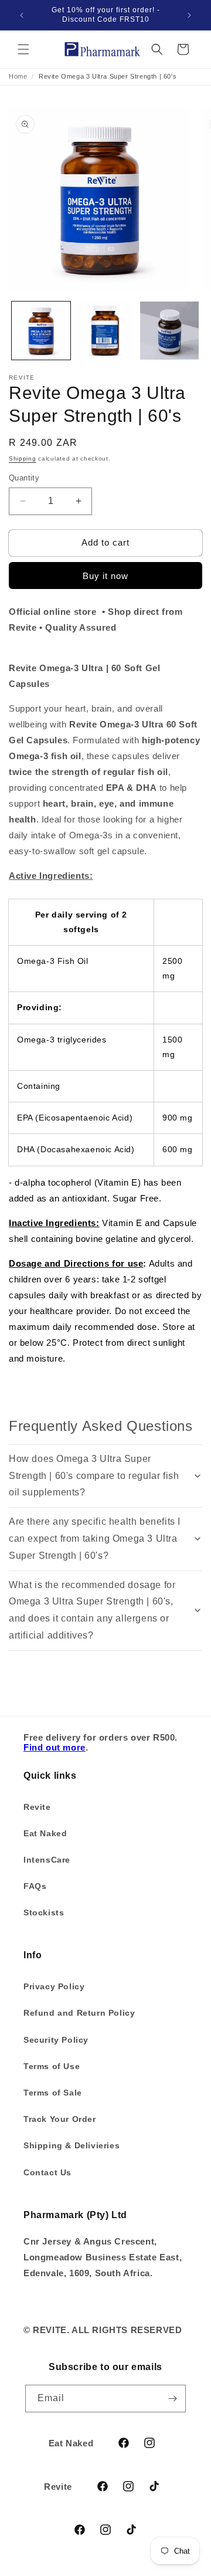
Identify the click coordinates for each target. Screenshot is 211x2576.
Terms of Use (52, 2066)
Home (18, 76)
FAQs (35, 1886)
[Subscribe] (172, 2399)
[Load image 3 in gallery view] (169, 331)
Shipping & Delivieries (72, 2145)
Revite (37, 1807)
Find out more (55, 1747)
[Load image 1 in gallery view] (41, 331)
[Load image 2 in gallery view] (105, 331)
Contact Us (47, 2172)
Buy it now (105, 576)
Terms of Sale (53, 2093)
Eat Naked (45, 1833)
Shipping (23, 458)
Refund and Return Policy (79, 2013)
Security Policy (56, 2040)
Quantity (24, 478)
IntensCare (47, 1860)
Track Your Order (60, 2119)
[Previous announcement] (22, 15)
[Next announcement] (189, 15)
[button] (23, 49)
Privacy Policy (54, 1986)
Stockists (44, 1912)
